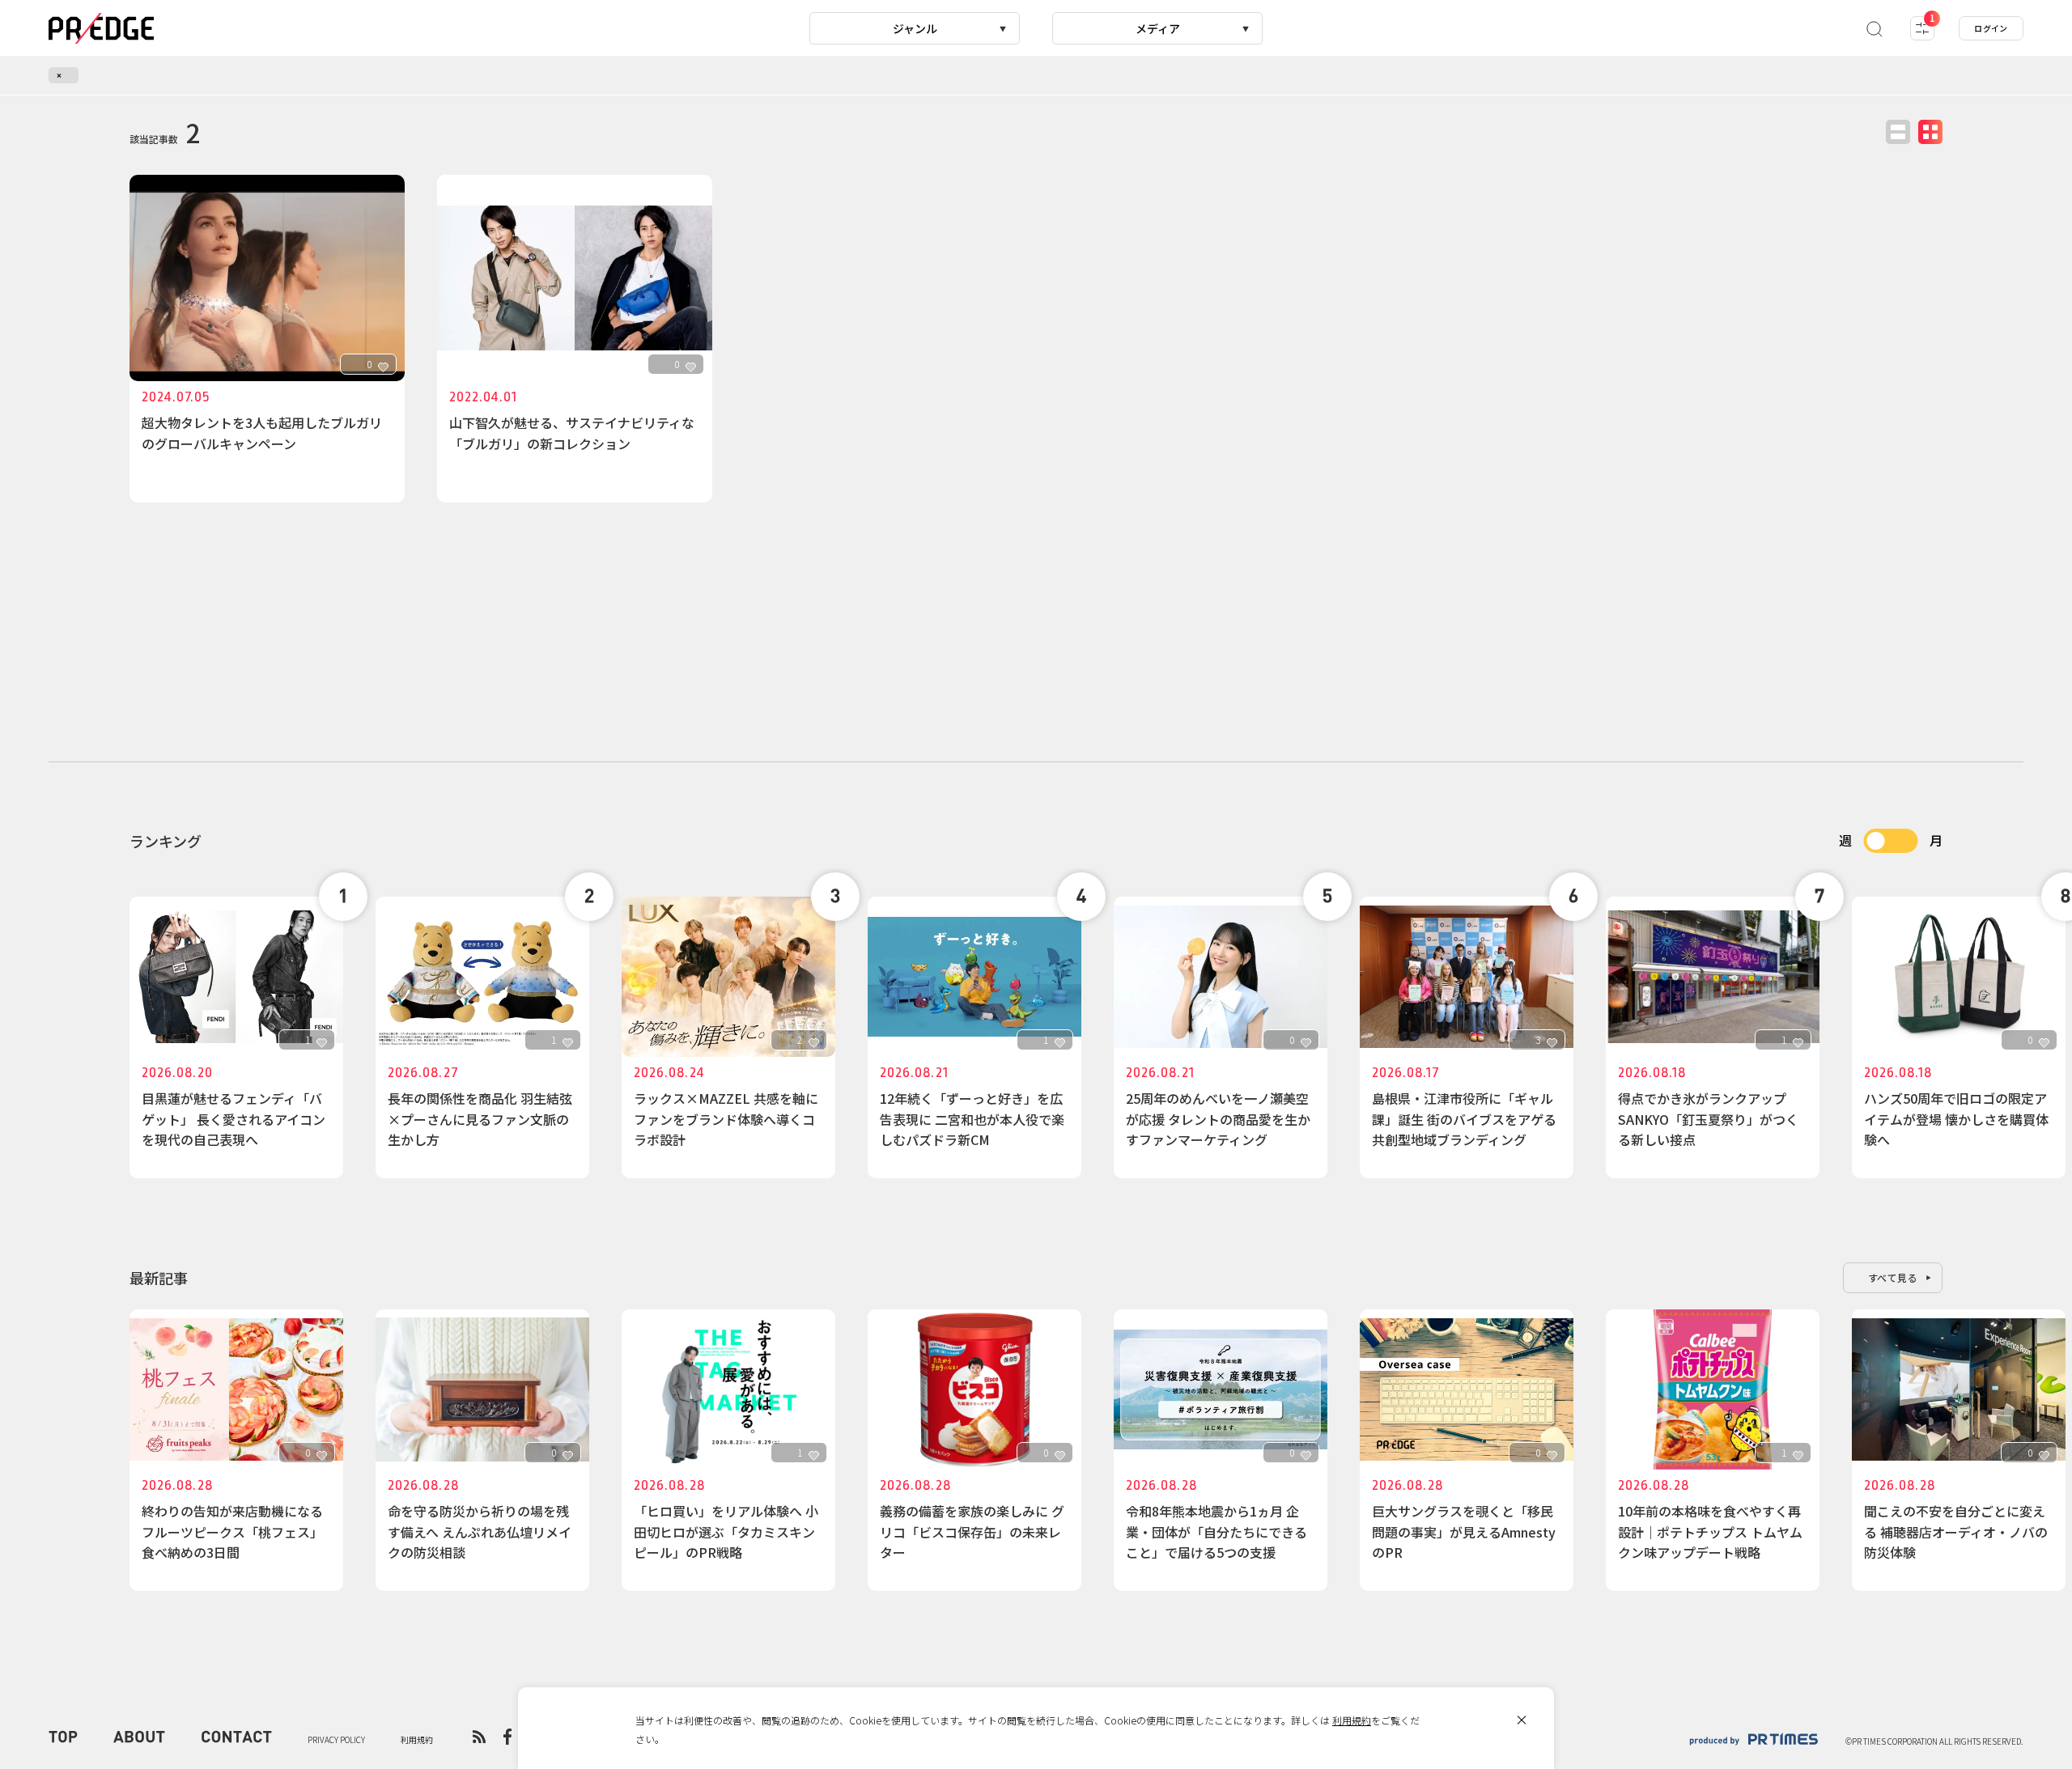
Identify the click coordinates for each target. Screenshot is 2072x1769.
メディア (1158, 28)
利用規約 (1352, 1720)
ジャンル (915, 28)
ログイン (1991, 28)
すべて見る (1893, 1277)
